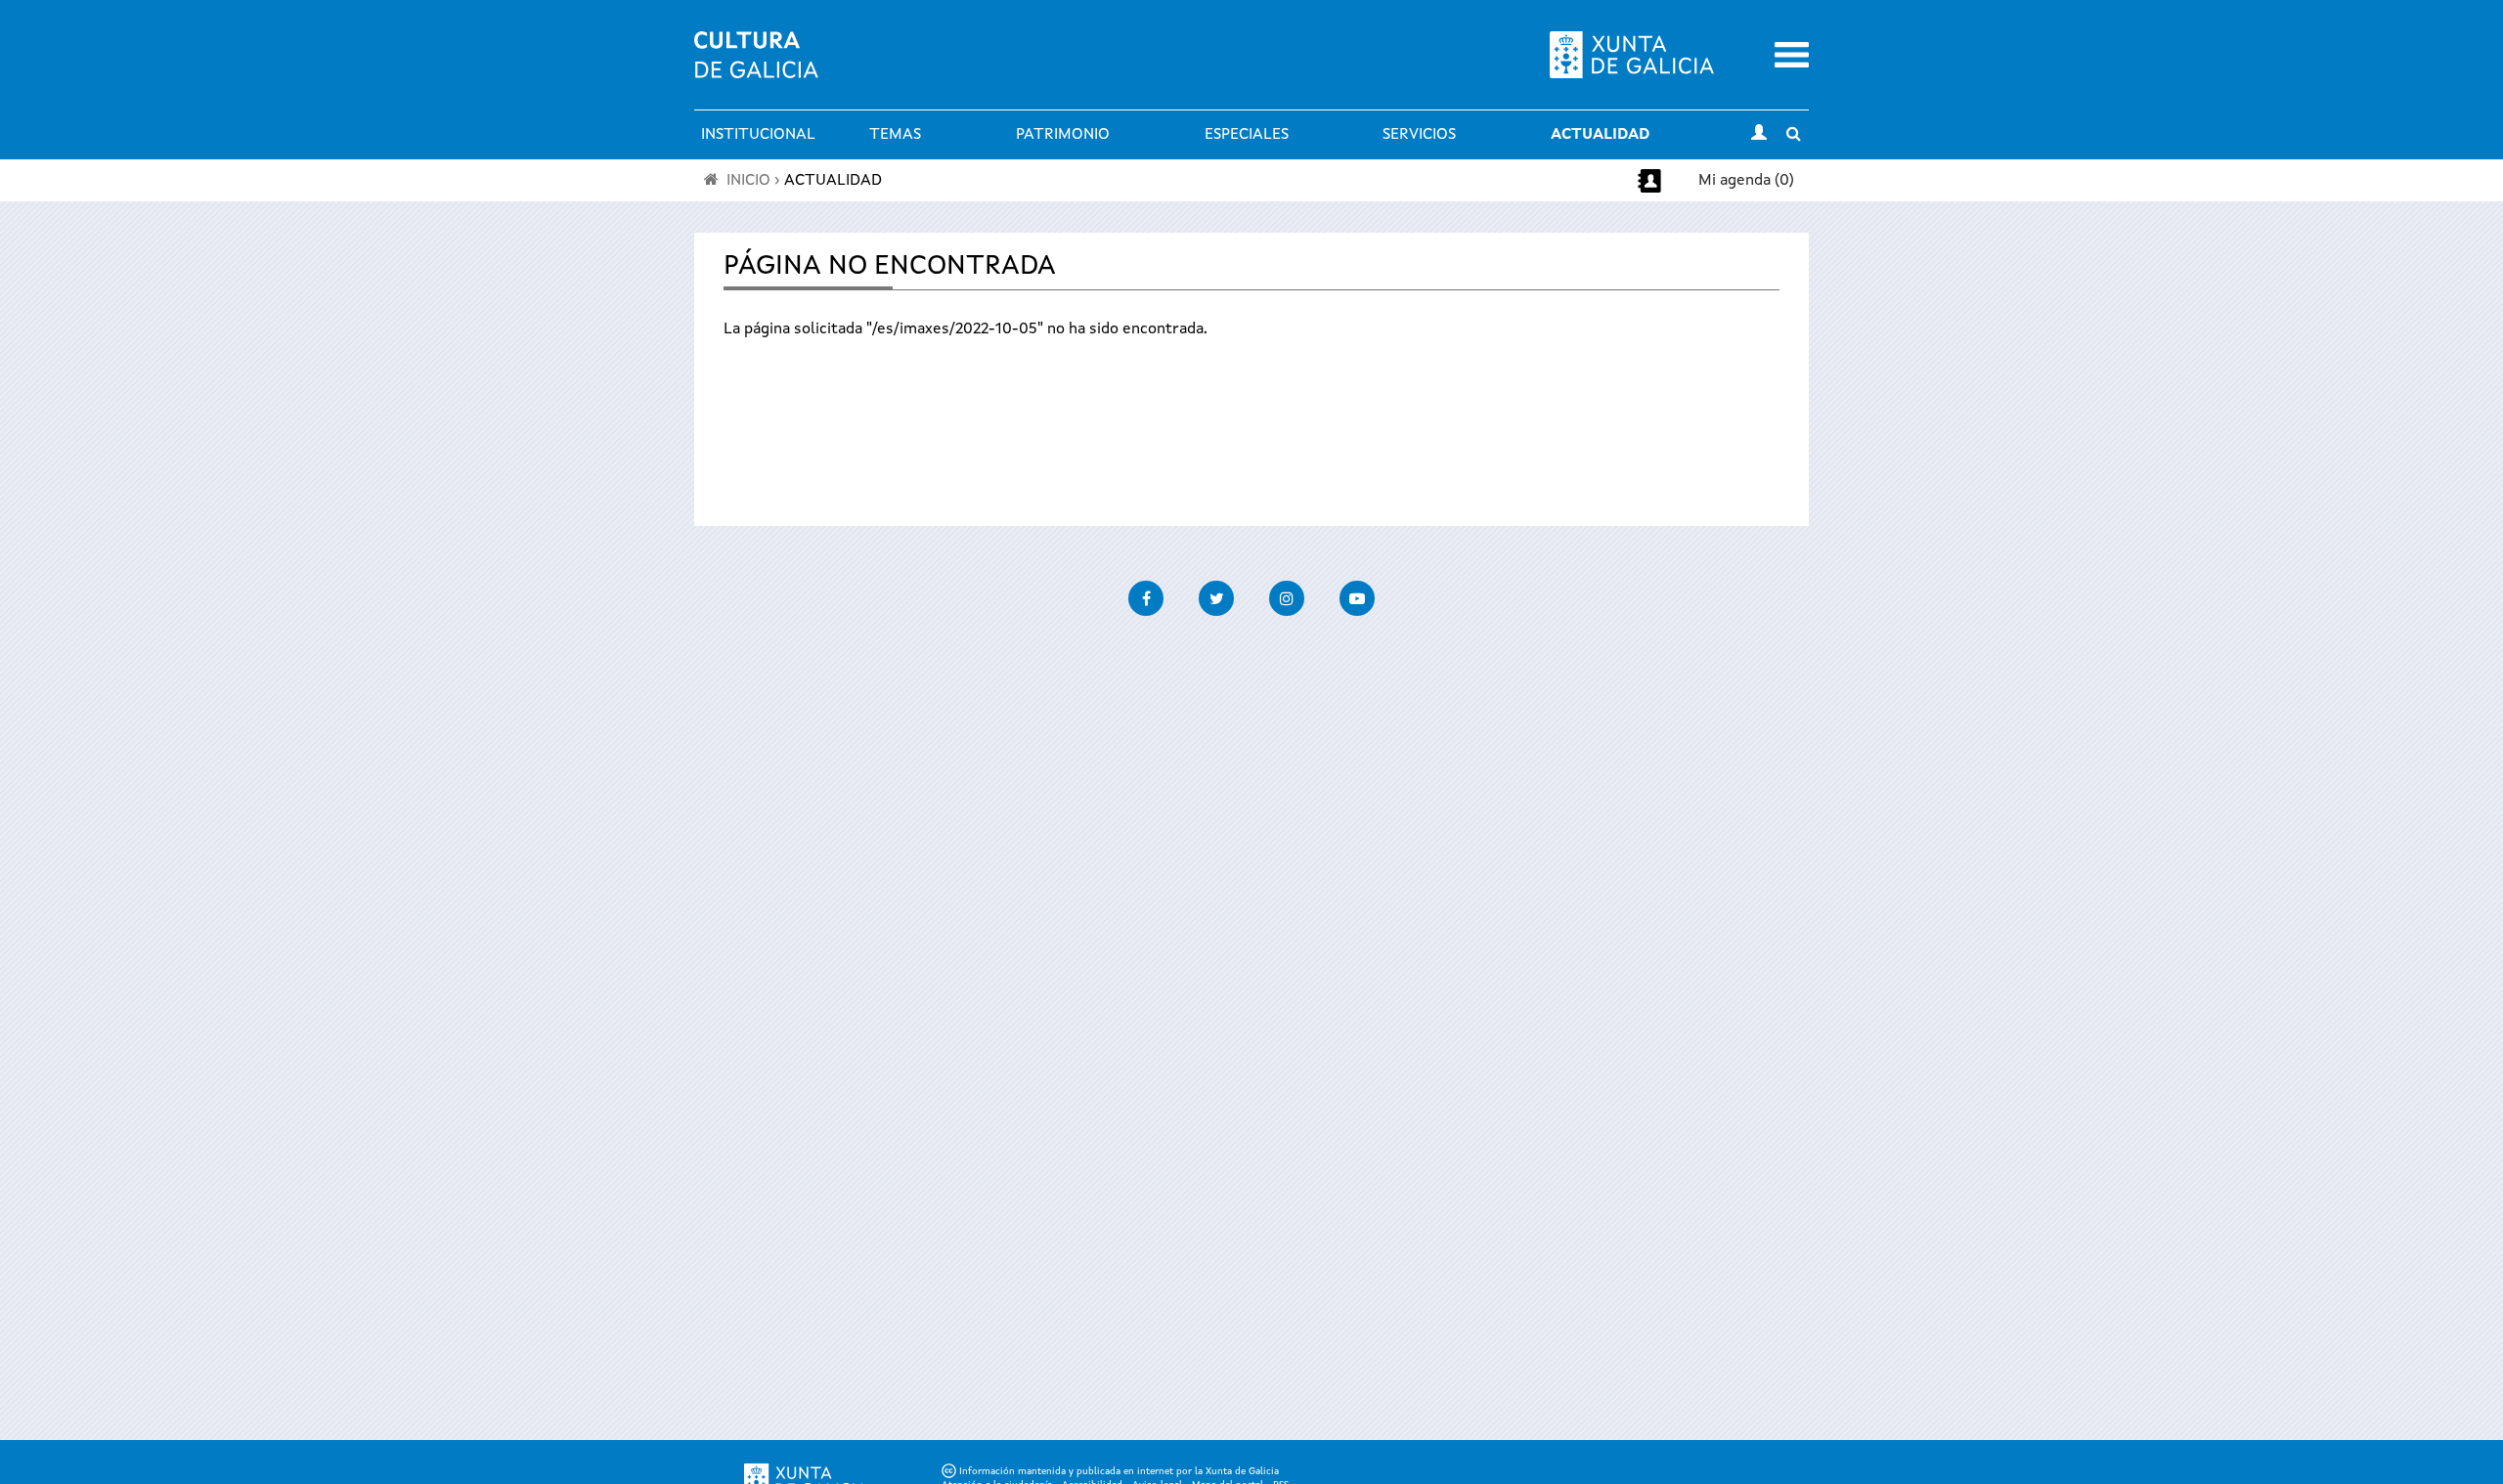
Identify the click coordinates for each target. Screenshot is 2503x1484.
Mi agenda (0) (1746, 181)
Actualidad (1600, 135)
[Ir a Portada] (756, 66)
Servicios (1419, 135)
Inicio (748, 181)
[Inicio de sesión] (1759, 135)
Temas (895, 135)
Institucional (758, 135)
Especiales (1247, 135)
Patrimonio (1063, 135)
